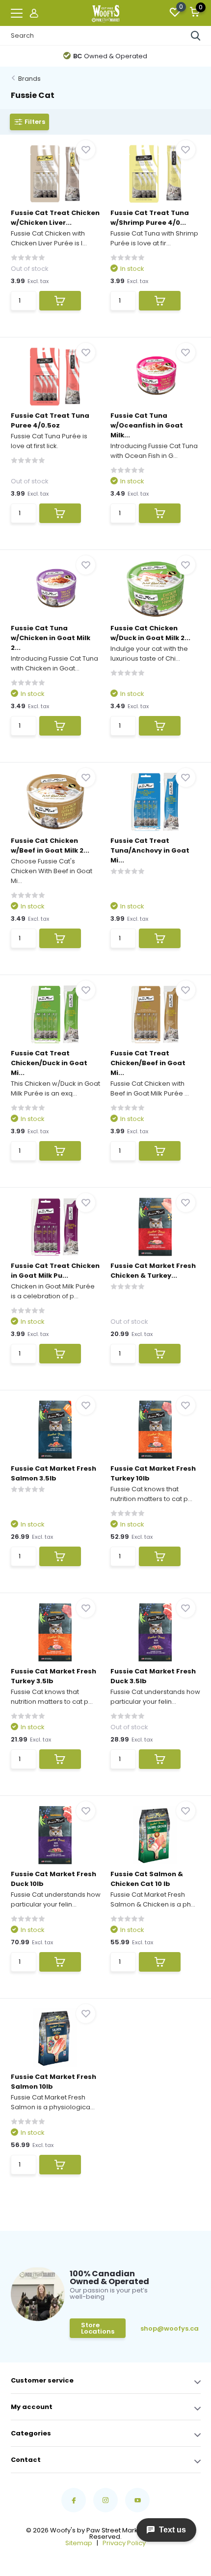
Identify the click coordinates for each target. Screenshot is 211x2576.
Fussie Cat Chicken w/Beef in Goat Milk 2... (50, 846)
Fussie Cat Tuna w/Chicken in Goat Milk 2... (51, 638)
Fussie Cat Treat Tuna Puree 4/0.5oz (50, 420)
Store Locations (98, 2328)
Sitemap (79, 2543)
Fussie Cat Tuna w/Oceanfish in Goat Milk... (147, 425)
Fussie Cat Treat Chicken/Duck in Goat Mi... (49, 1063)
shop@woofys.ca (156, 2328)
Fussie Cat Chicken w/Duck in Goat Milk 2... (150, 633)
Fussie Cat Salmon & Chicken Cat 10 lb (147, 1879)
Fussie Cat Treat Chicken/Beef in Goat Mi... (148, 1063)
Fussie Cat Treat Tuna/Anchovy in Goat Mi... (150, 850)
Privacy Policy (124, 2543)
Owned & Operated (110, 56)
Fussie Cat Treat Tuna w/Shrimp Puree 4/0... (150, 218)
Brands (29, 79)
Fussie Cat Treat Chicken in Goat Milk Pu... (55, 1271)
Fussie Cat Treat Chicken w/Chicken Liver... (55, 218)
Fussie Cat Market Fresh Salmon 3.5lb (53, 1473)
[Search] (196, 36)
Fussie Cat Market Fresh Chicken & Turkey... (153, 1271)
